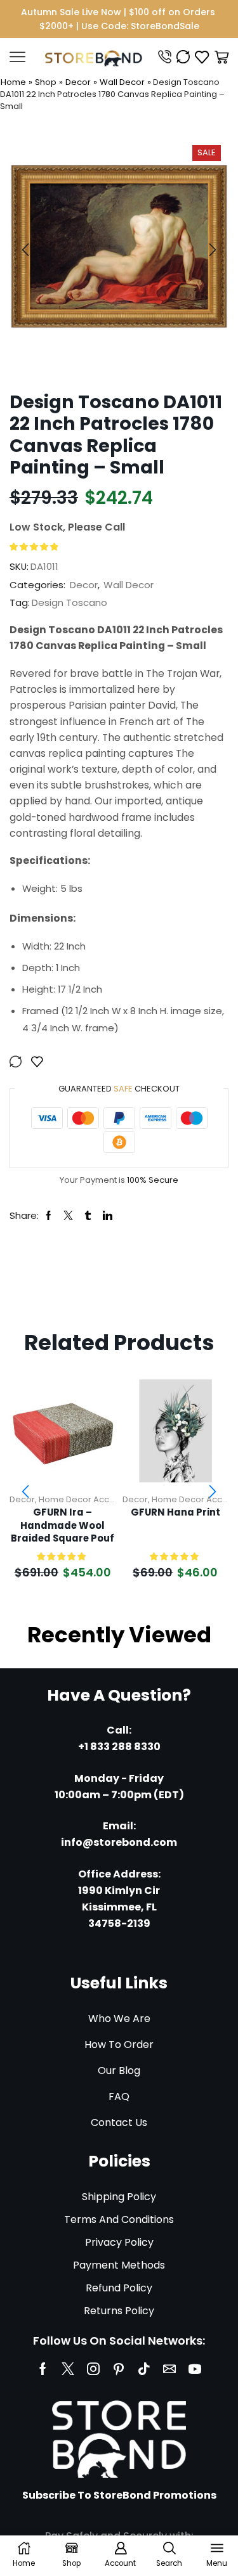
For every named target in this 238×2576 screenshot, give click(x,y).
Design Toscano (69, 602)
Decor (78, 82)
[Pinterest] (119, 2369)
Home (13, 82)
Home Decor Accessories (92, 1499)
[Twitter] (68, 2369)
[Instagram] (93, 2369)
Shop (46, 82)
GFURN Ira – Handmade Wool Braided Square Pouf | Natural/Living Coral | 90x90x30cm (63, 1526)
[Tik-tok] (144, 2369)
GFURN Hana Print (175, 1512)
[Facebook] (43, 2369)
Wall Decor (122, 82)
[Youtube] (195, 2369)
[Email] (169, 2369)
